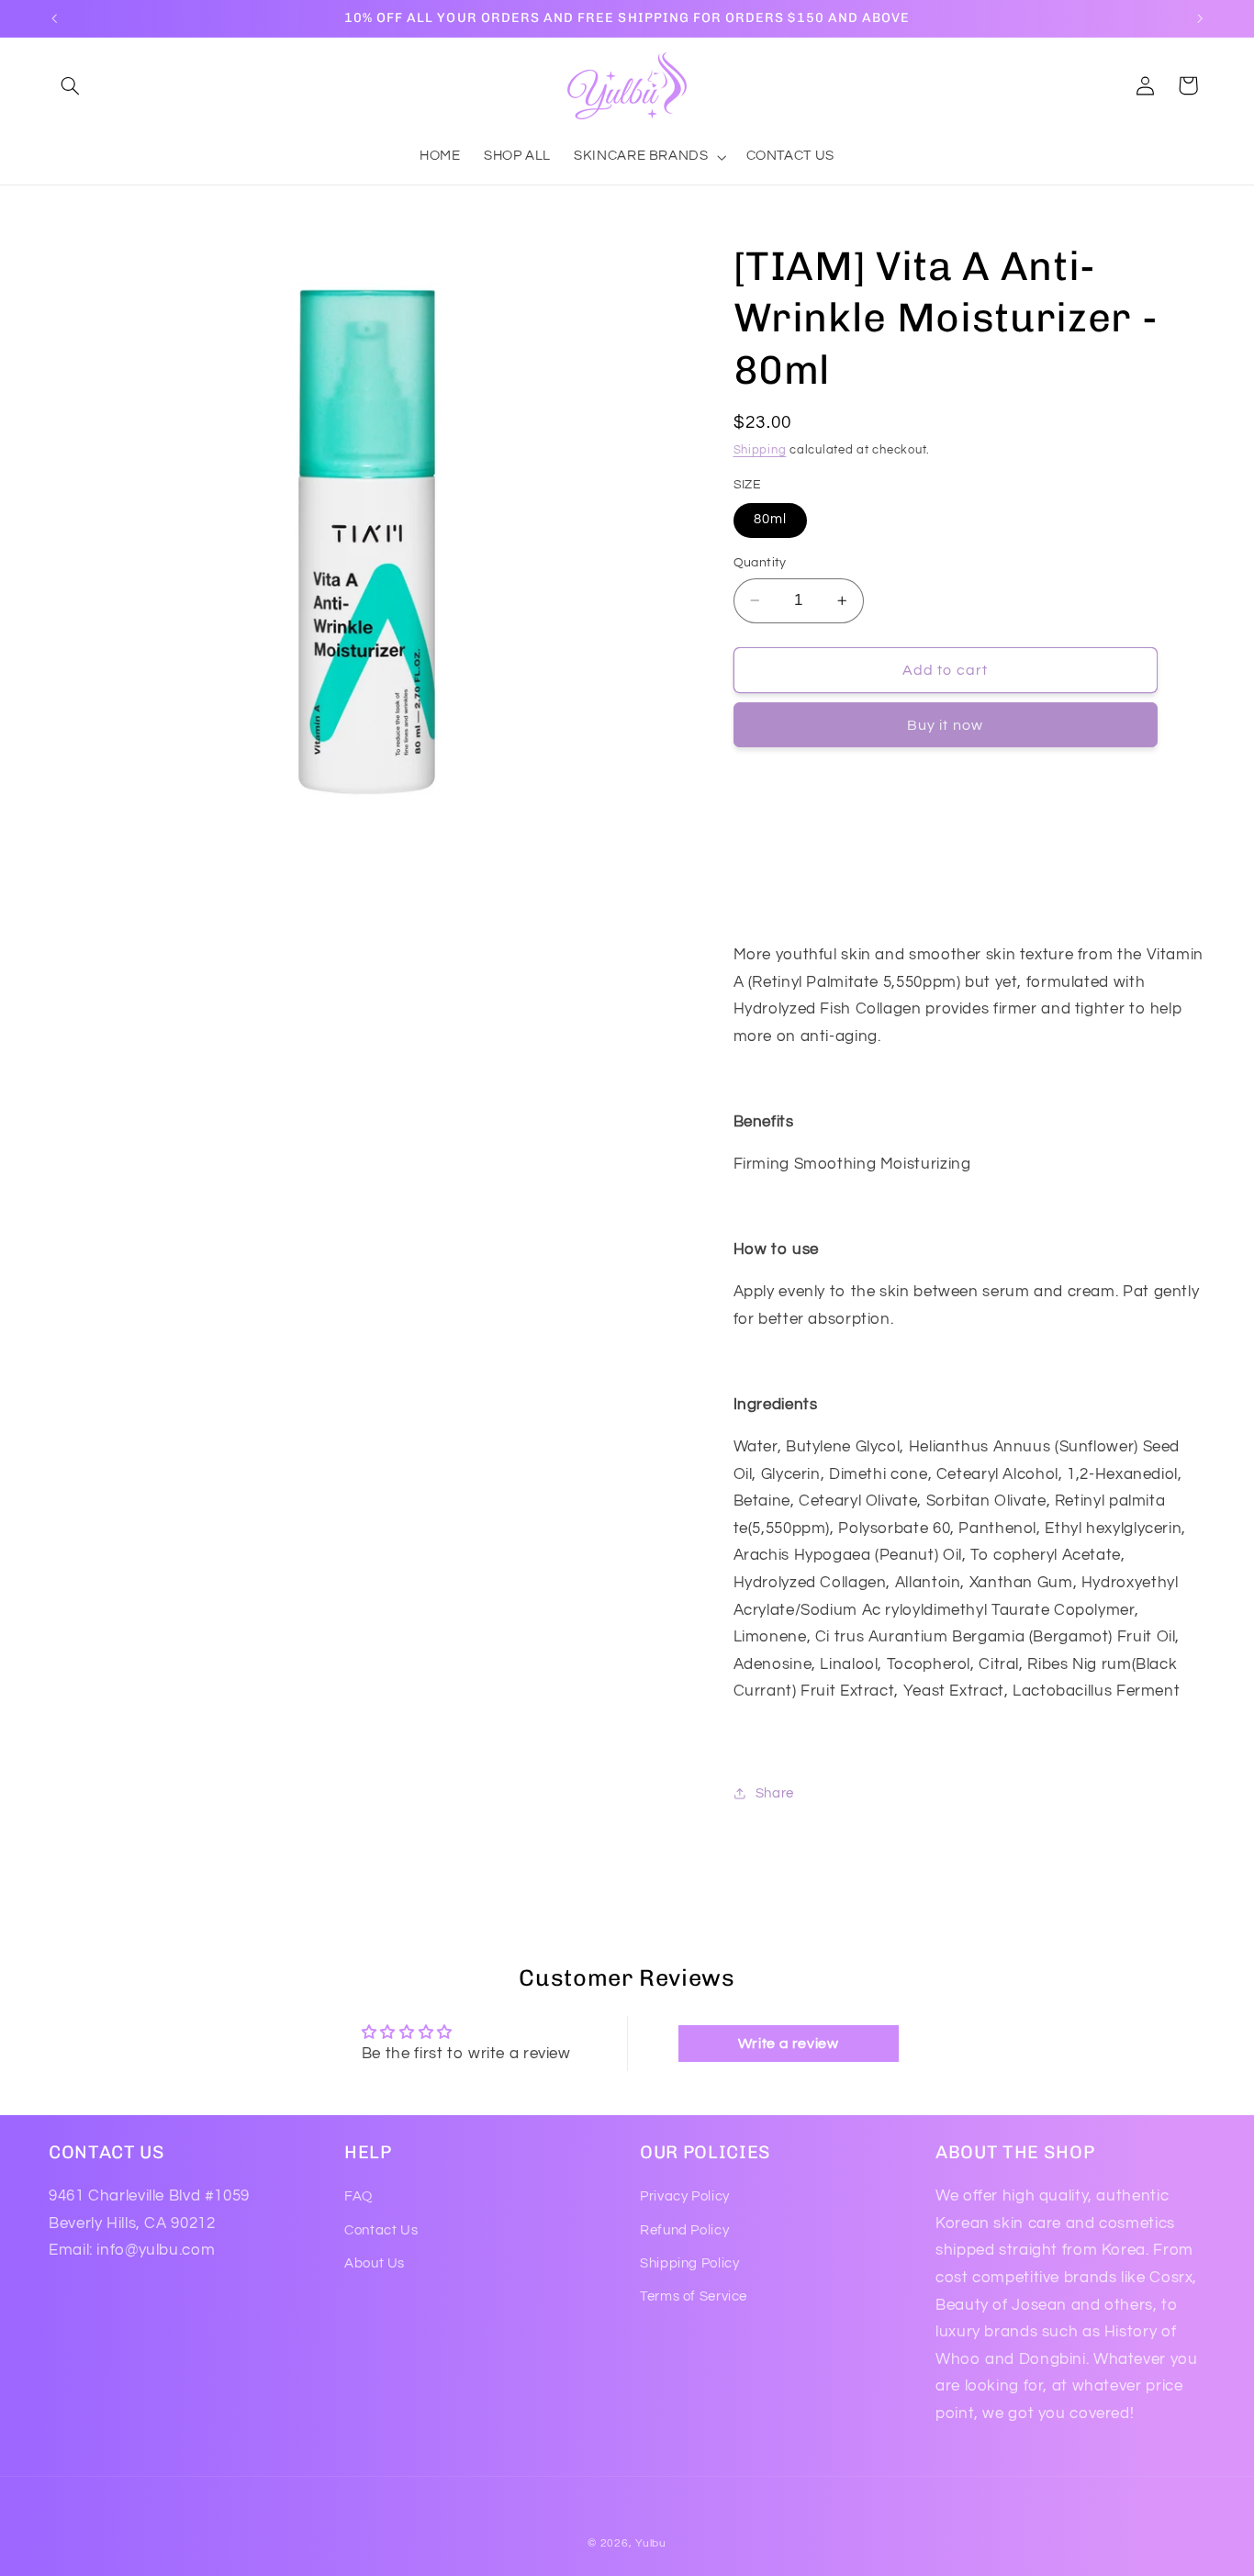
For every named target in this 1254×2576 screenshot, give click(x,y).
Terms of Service (694, 2296)
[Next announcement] (1200, 18)
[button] (70, 85)
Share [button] (775, 1793)
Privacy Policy (685, 2196)
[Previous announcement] (54, 18)
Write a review (789, 2044)
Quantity (760, 563)
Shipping (760, 450)
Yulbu (651, 2543)
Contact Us (381, 2230)
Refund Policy (684, 2230)
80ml (770, 519)
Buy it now (945, 725)
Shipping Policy (689, 2263)
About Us (375, 2263)
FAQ (358, 2196)
